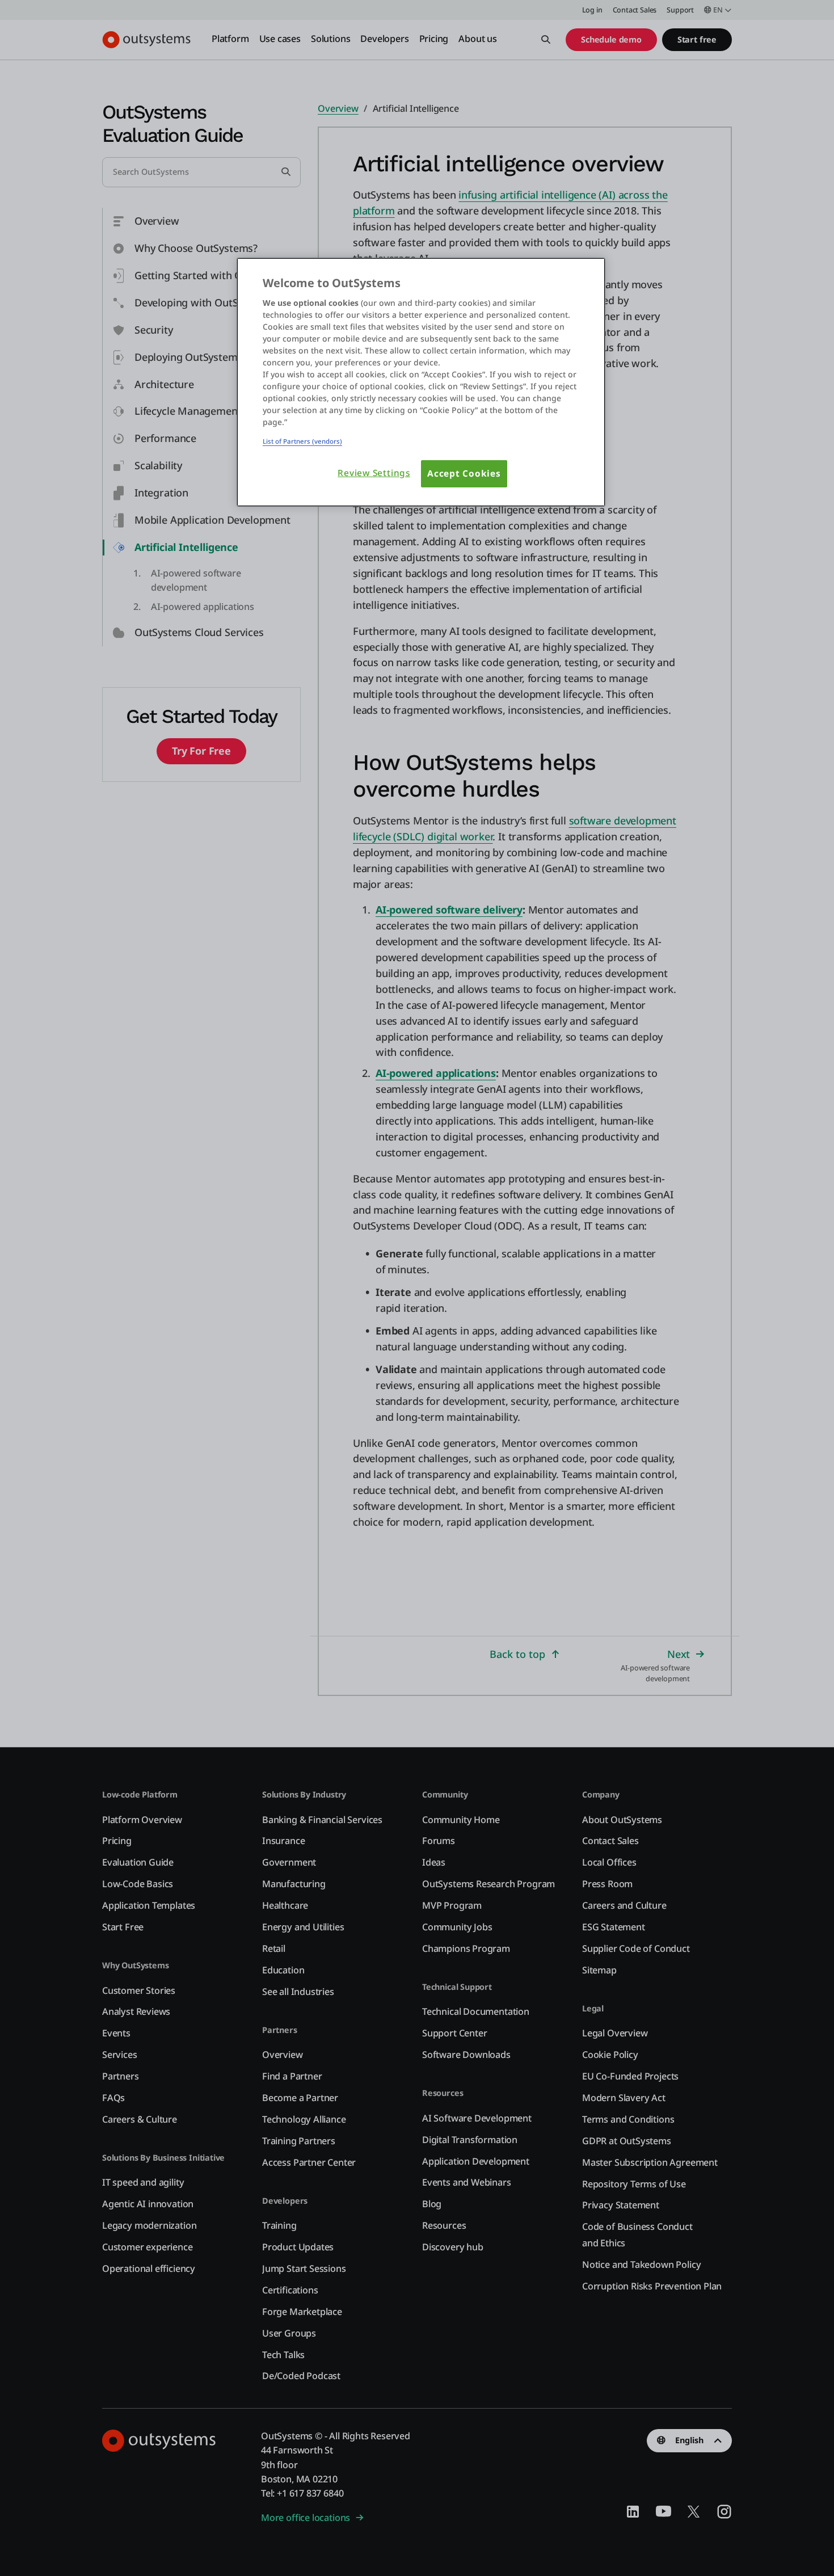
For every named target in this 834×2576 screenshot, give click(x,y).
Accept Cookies (464, 473)
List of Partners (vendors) (302, 441)
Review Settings (374, 473)
